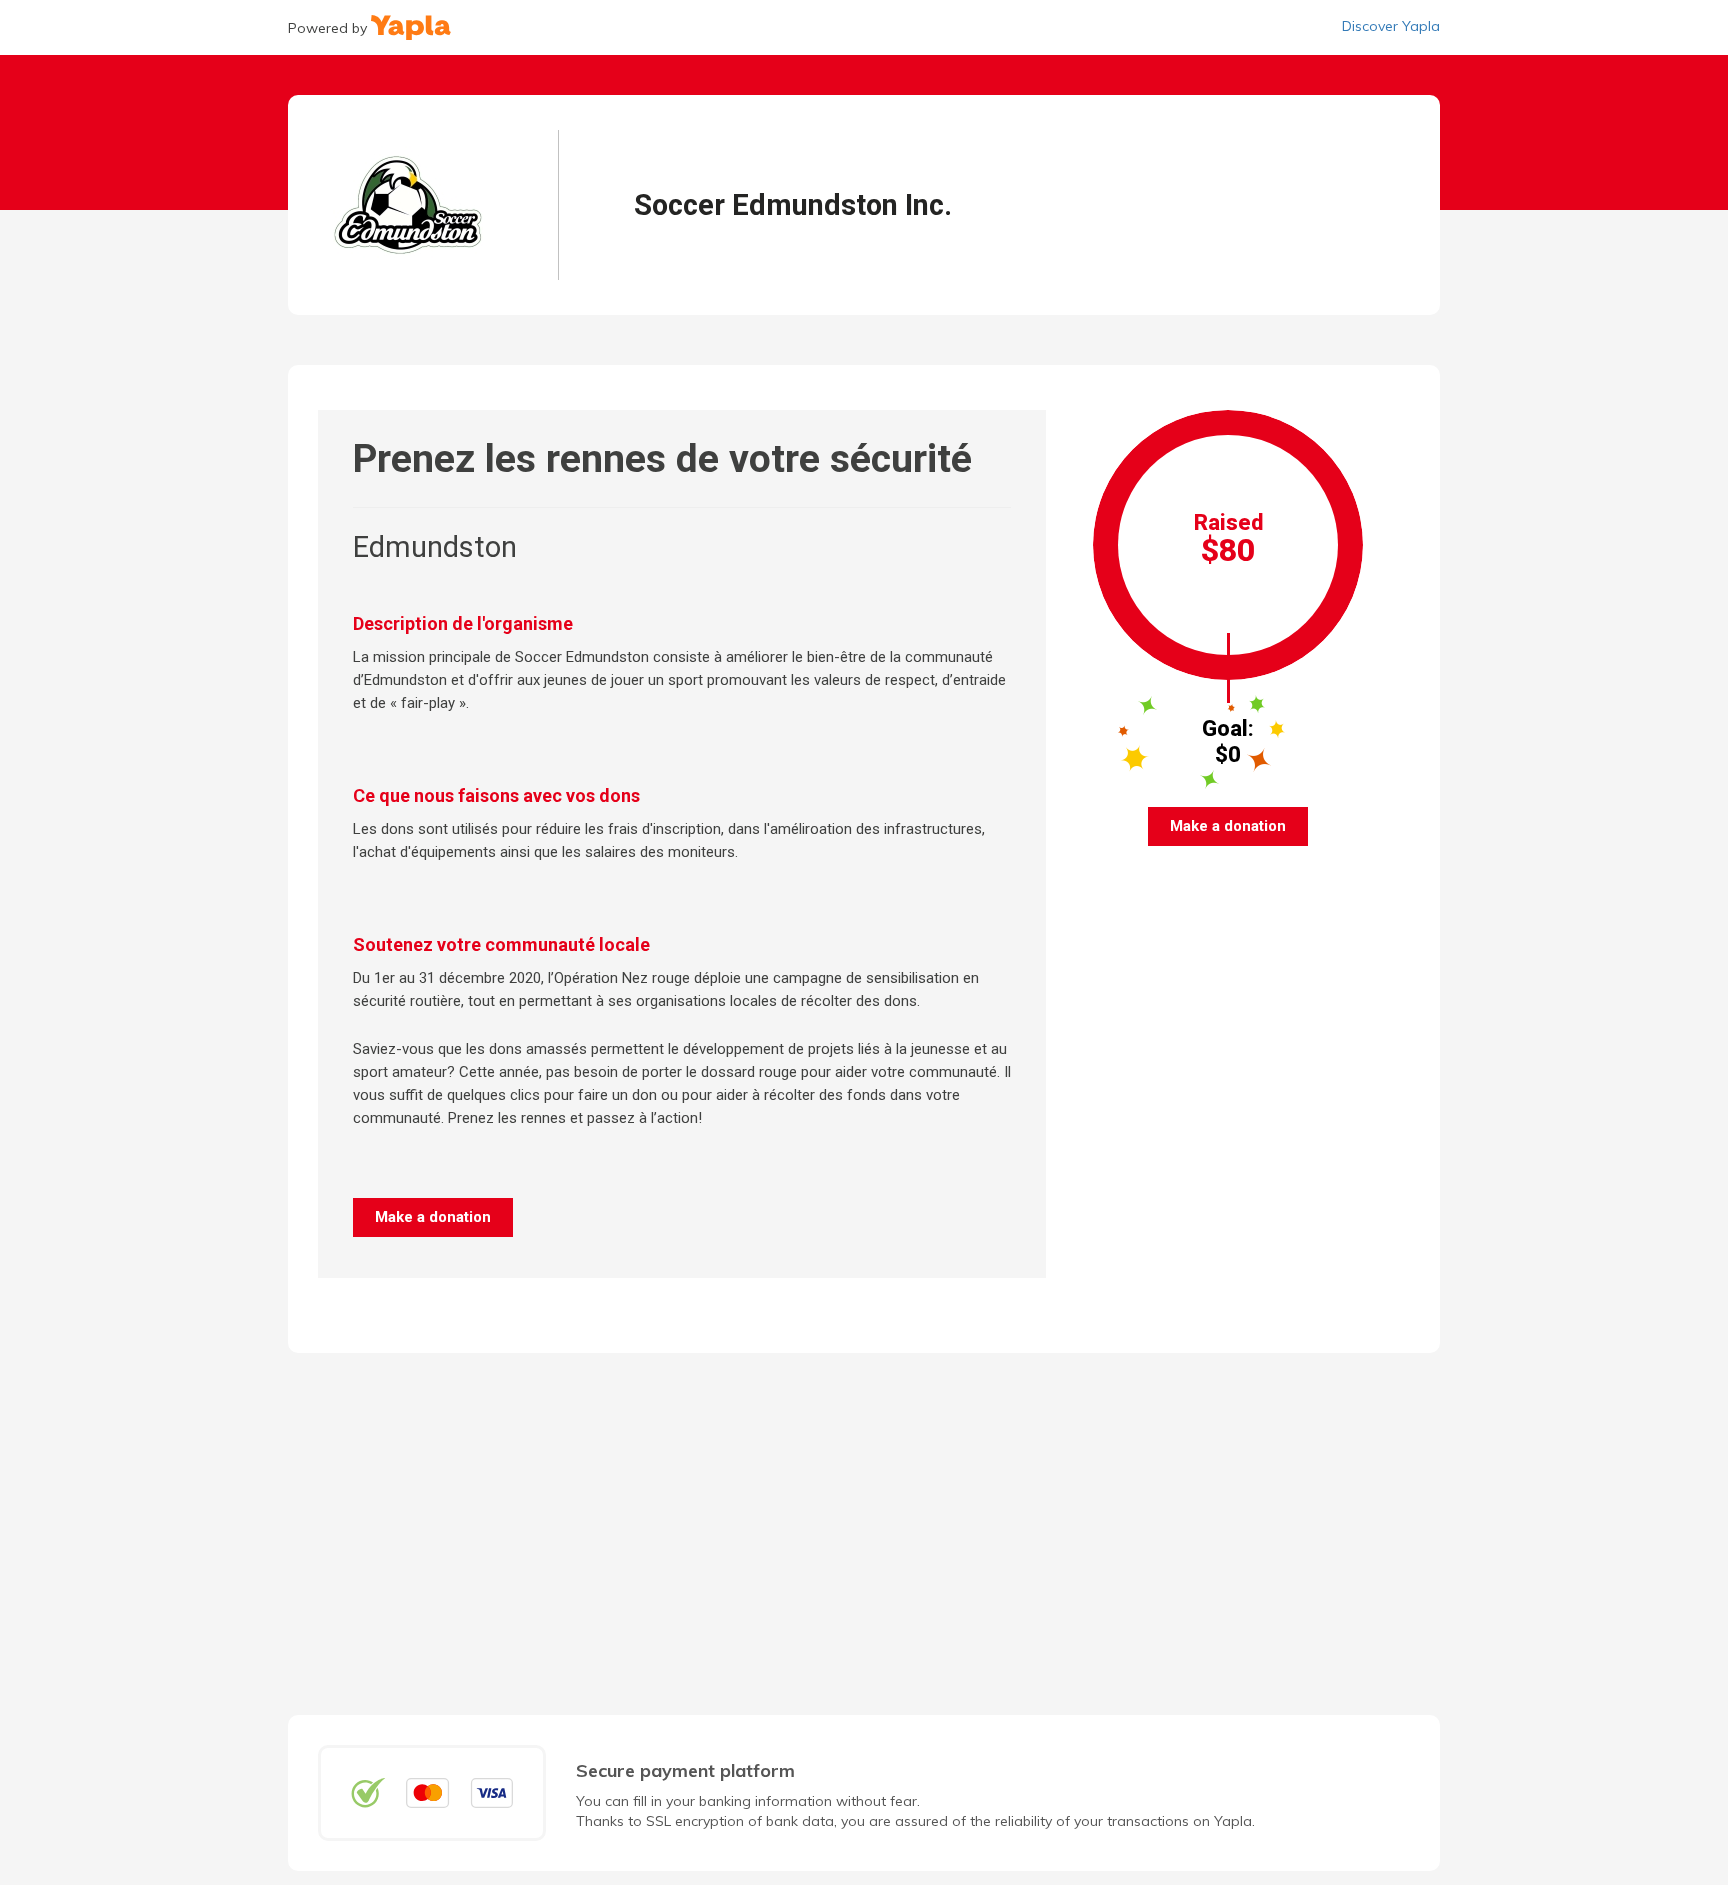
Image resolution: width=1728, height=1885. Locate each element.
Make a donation (433, 1217)
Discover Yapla (1391, 26)
